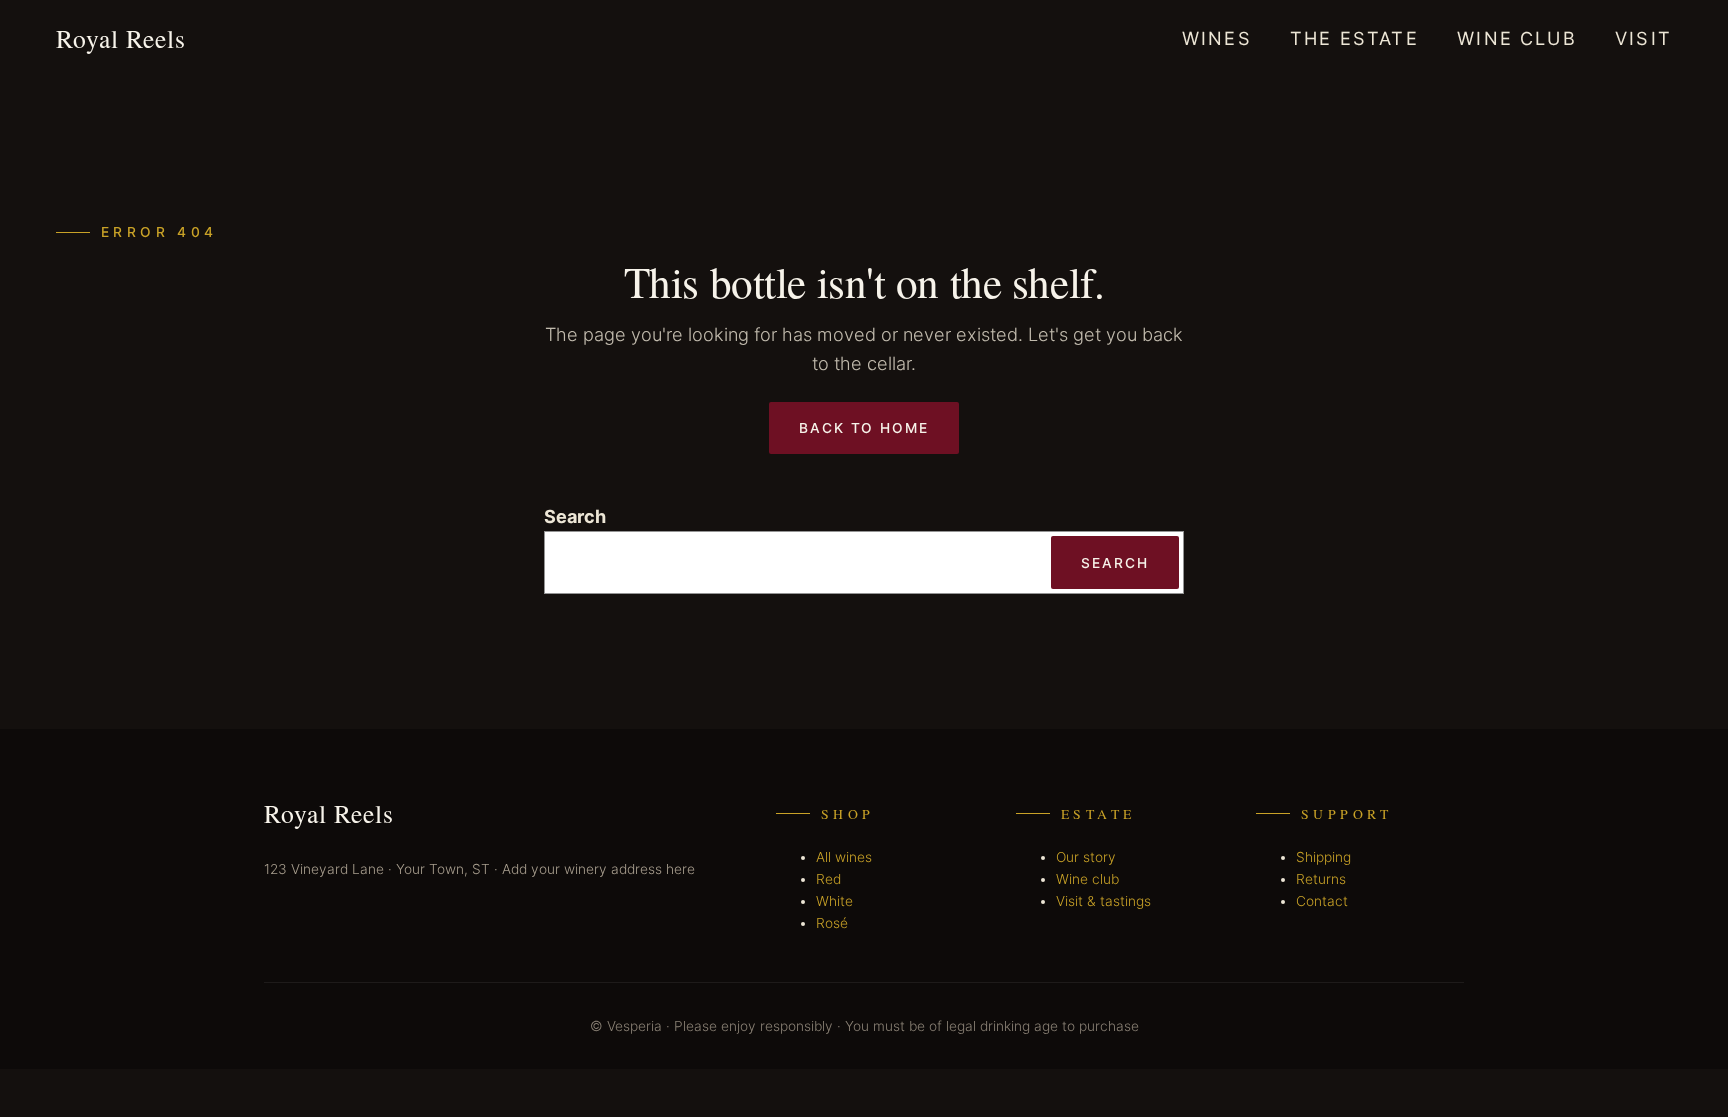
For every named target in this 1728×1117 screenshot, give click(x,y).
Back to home (864, 428)
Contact (1322, 901)
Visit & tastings (1103, 901)
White (834, 901)
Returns (1321, 879)
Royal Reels (121, 38)
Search (575, 516)
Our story (1086, 857)
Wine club (1087, 879)
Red (828, 879)
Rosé (832, 923)
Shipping (1323, 857)
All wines (844, 857)
